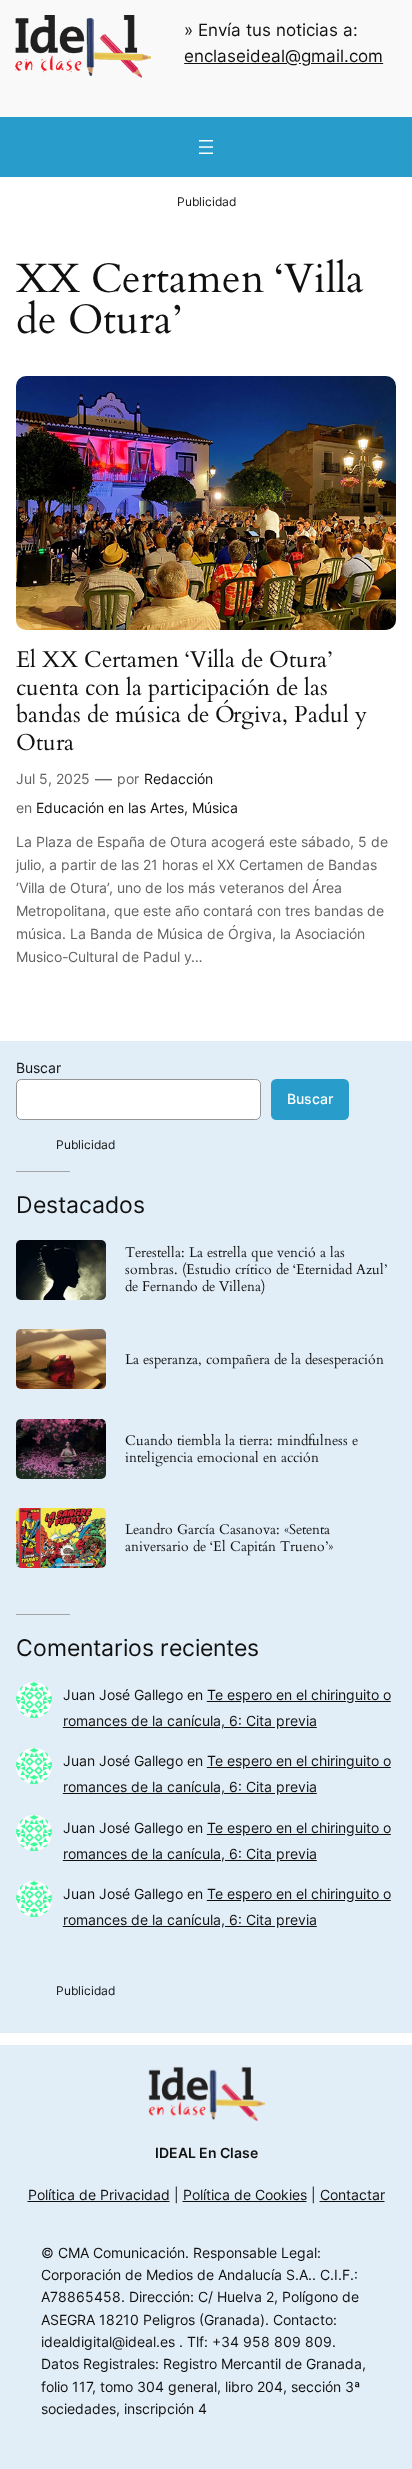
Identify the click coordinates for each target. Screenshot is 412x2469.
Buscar (38, 1067)
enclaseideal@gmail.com (283, 56)
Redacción (178, 778)
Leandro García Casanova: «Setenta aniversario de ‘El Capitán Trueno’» (229, 1538)
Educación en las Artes (110, 807)
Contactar (352, 2194)
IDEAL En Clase (206, 2152)
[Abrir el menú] (206, 147)
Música (215, 807)
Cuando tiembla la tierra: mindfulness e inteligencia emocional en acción (241, 1449)
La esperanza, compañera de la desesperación (254, 1359)
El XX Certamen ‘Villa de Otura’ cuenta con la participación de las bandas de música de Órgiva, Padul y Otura (191, 701)
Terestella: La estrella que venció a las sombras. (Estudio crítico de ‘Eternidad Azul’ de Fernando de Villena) (256, 1269)
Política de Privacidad (99, 2194)
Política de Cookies (245, 2194)
